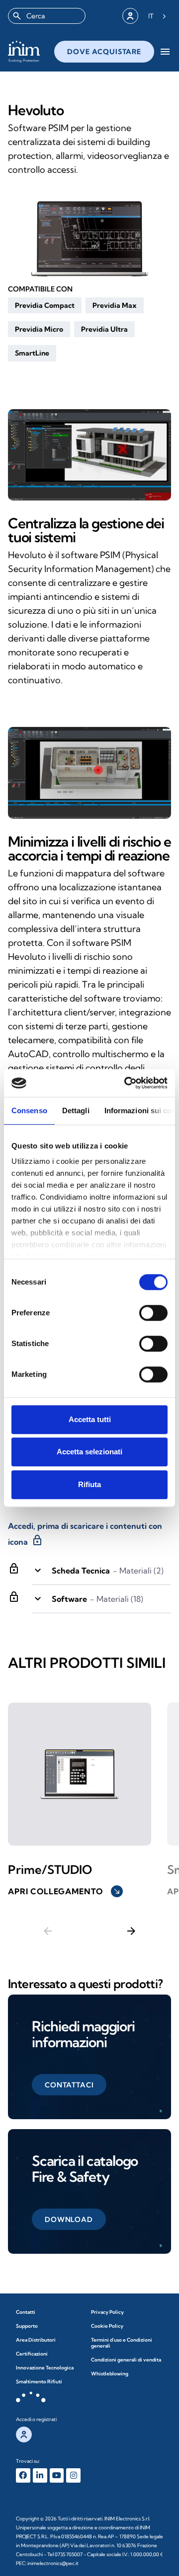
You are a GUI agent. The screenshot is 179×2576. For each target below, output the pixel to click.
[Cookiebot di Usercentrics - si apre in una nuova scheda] (126, 1083)
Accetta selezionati (89, 1452)
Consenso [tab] (29, 1110)
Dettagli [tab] (76, 1110)
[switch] (153, 1313)
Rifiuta (89, 1484)
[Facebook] (23, 2475)
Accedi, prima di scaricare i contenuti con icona (85, 1534)
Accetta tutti (90, 1419)
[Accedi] (130, 16)
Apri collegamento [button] (64, 1891)
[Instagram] (73, 2475)
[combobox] (47, 16)
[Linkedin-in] (40, 2475)
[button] (45, 305)
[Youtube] (57, 2475)
